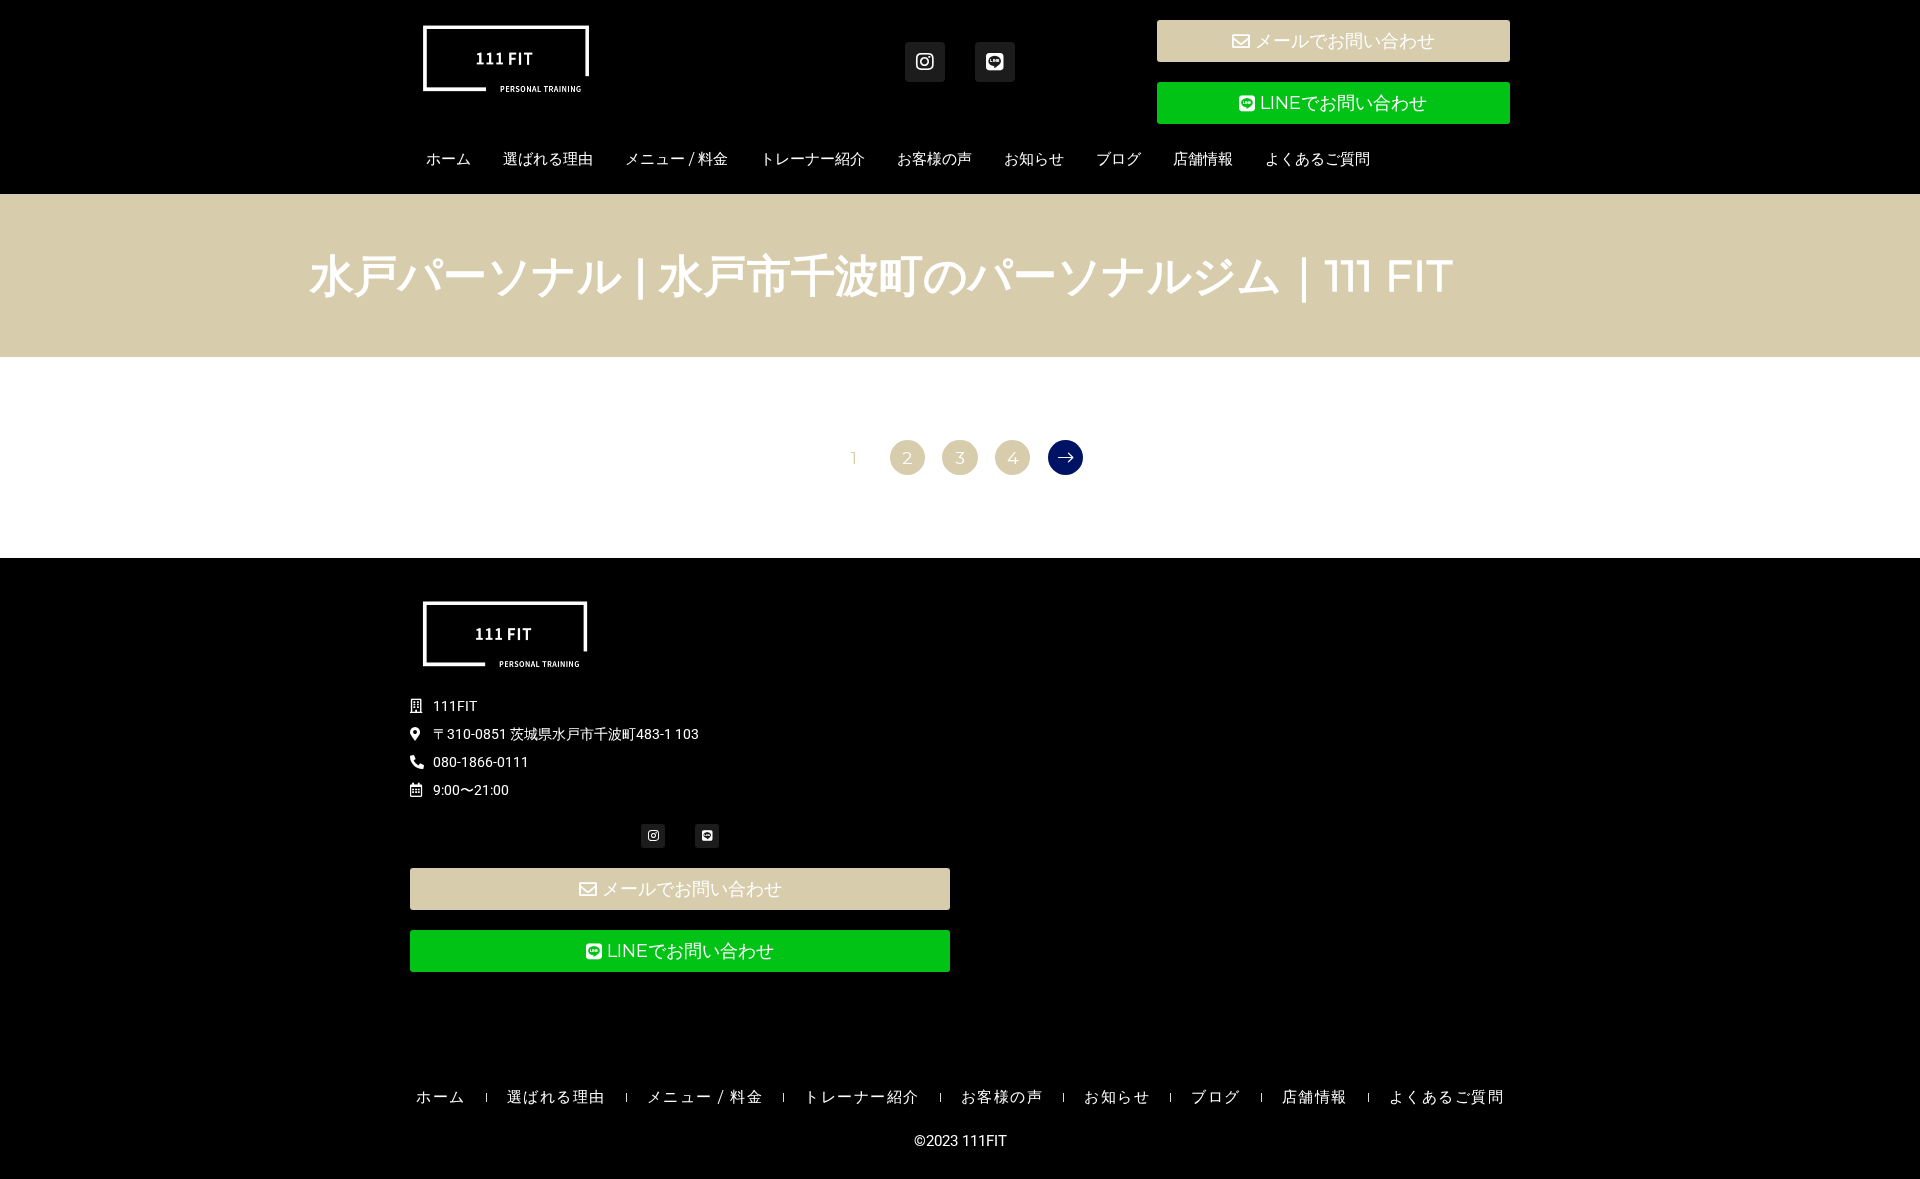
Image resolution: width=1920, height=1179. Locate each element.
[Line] (995, 62)
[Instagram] (925, 62)
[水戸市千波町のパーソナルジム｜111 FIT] (506, 58)
